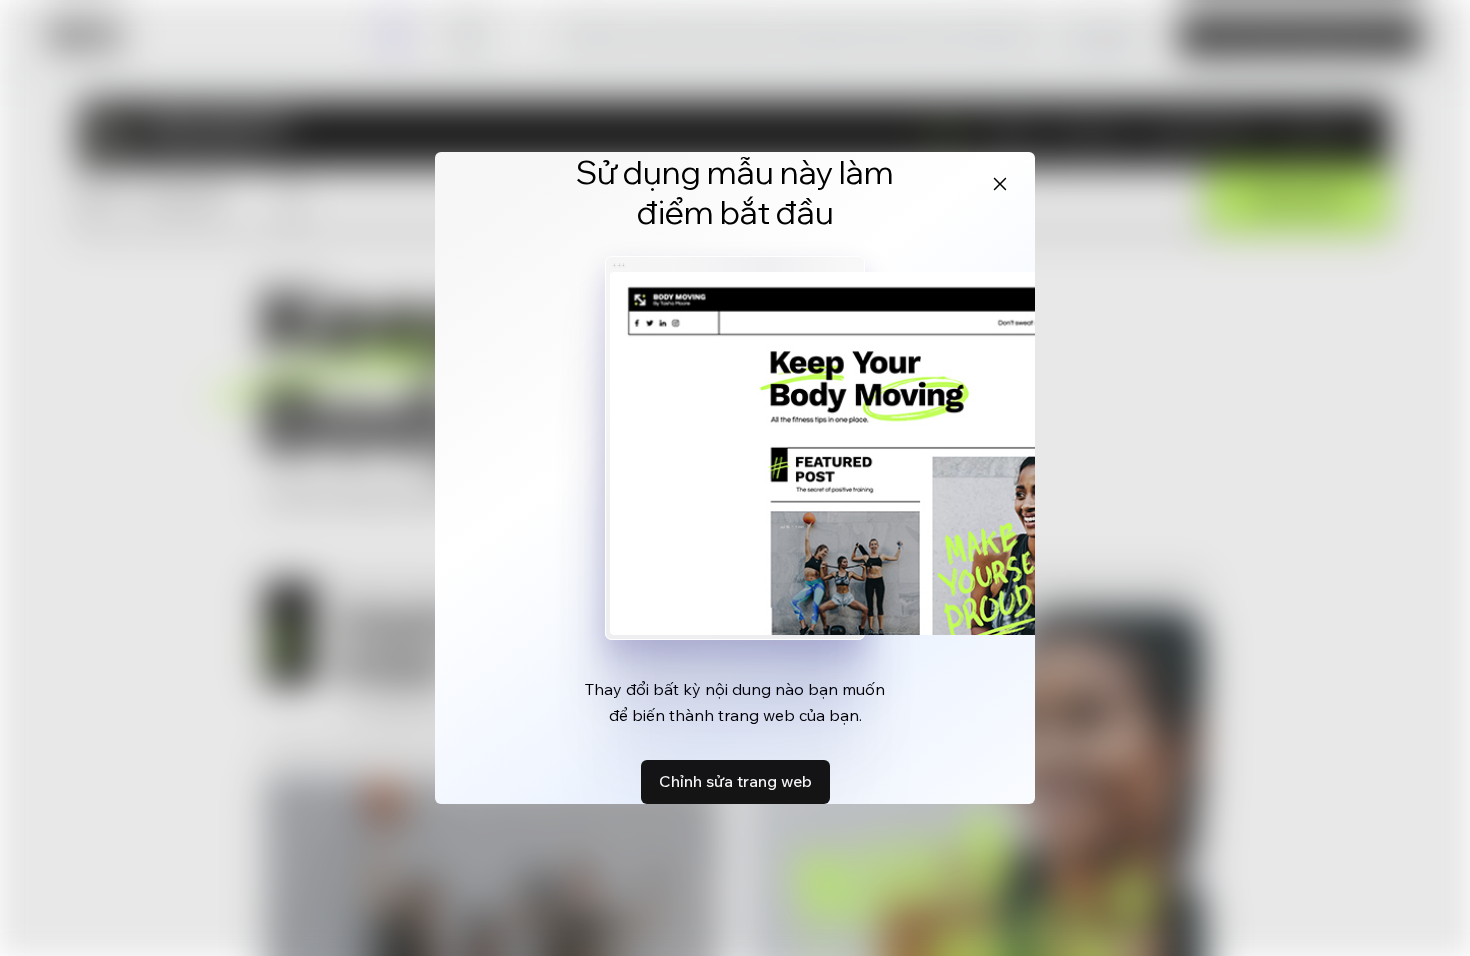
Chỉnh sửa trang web (735, 781)
